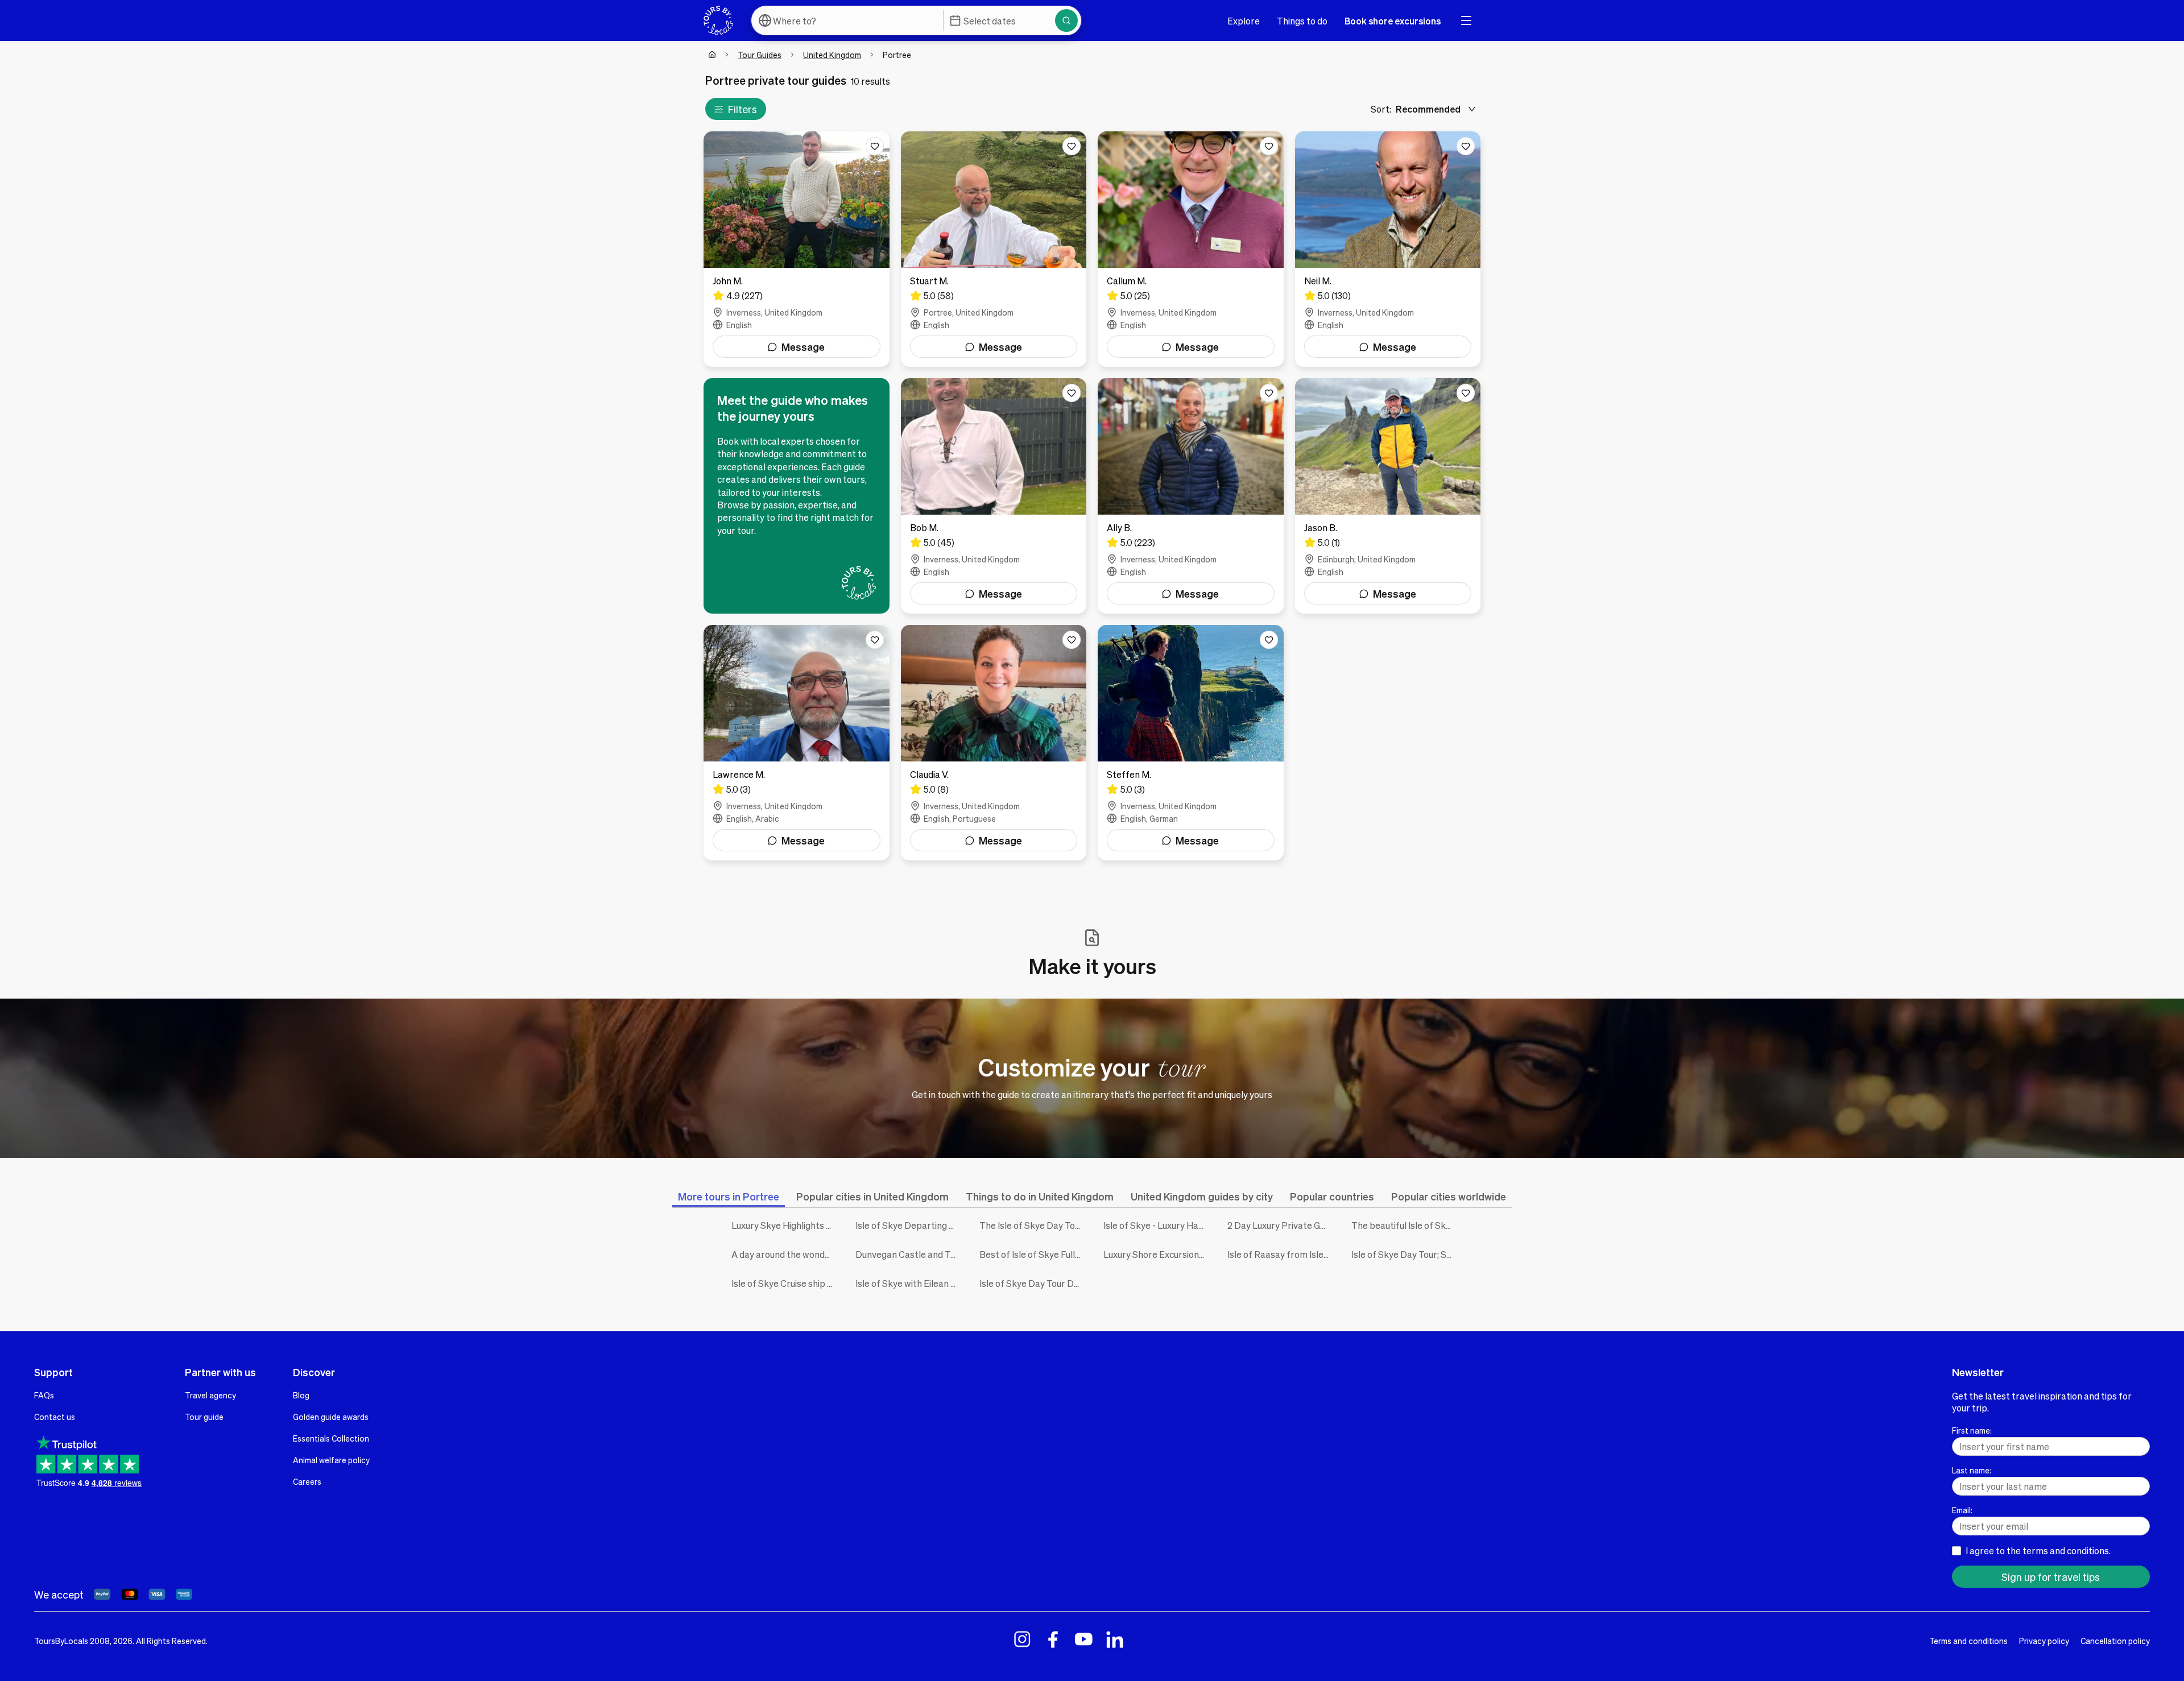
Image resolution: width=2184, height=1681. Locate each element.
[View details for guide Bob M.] (994, 496)
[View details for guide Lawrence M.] (797, 743)
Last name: (1972, 1470)
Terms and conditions (1968, 1641)
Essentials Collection (331, 1438)
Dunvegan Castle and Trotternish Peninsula (909, 1254)
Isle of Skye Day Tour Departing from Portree (1033, 1283)
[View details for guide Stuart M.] (994, 249)
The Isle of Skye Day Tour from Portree (1033, 1225)
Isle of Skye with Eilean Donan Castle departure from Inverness (909, 1283)
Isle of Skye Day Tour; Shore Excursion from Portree (1405, 1254)
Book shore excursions (1393, 21)
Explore (1244, 21)
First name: (1972, 1430)
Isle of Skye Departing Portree (909, 1225)
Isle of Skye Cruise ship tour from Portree (785, 1283)
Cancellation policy (2115, 1641)
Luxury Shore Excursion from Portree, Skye (1157, 1254)
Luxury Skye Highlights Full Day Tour (785, 1225)
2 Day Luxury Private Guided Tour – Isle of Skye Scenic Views (1281, 1225)
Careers (307, 1481)
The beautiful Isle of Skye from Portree (1405, 1225)
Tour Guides (760, 55)
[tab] (729, 1196)
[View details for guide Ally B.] (1191, 496)
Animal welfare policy (331, 1460)
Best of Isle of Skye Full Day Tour (1033, 1254)
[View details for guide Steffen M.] (1191, 743)
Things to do (1302, 21)
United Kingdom (832, 55)
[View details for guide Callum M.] (1191, 249)
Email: (1962, 1510)
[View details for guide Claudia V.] (994, 743)
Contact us (55, 1417)
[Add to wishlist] (875, 146)
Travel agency (210, 1395)
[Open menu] (1466, 20)
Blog (301, 1395)
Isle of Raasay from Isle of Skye (1281, 1254)
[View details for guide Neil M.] (1388, 249)
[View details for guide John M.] (797, 249)
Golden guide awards (331, 1417)
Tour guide (204, 1417)
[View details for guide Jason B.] (1388, 496)
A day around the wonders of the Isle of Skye (785, 1254)
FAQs (44, 1395)
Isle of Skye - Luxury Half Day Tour (1157, 1225)
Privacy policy (2044, 1641)
